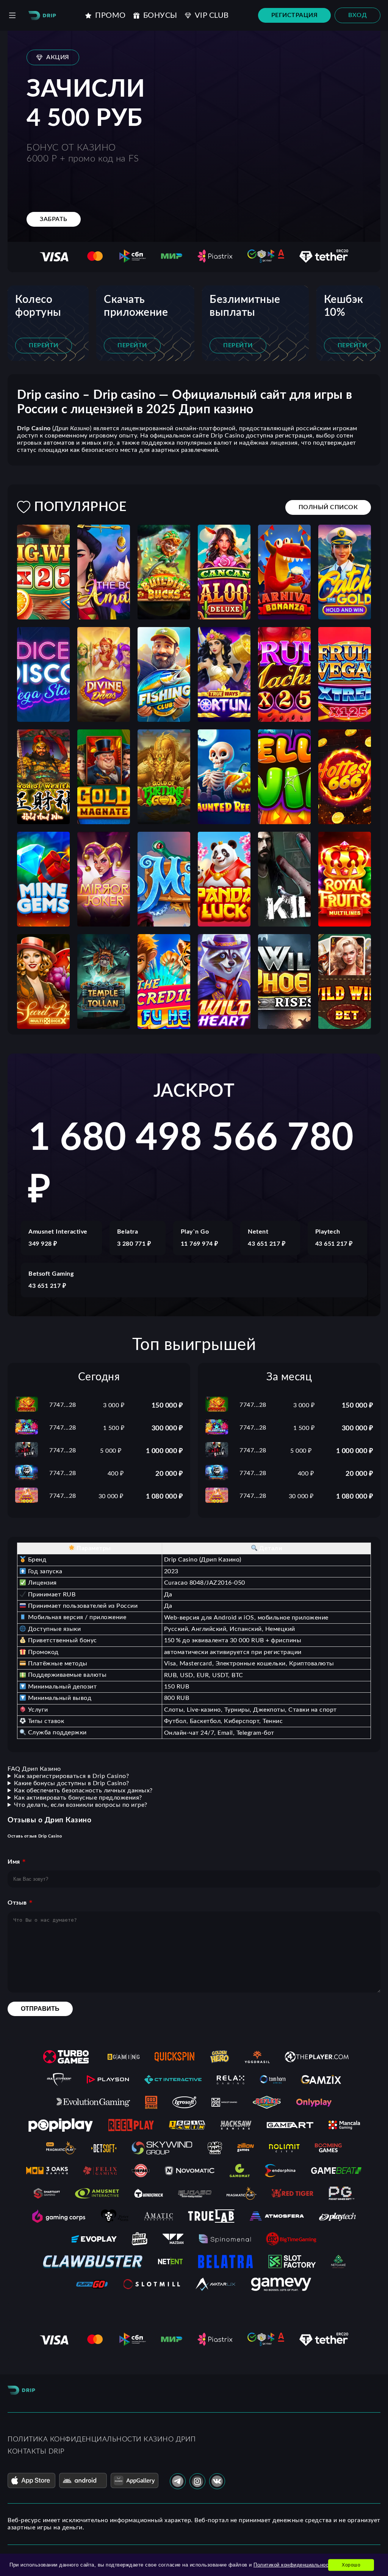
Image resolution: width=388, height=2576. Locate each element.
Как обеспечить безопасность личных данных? (83, 1791)
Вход (357, 15)
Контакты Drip (36, 2452)
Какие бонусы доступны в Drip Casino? (72, 1783)
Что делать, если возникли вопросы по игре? (81, 1805)
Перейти (44, 345)
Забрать (54, 219)
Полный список (328, 507)
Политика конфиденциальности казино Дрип (102, 2440)
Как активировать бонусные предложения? (78, 1798)
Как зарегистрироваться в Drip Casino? (72, 1776)
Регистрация (295, 15)
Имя (14, 1862)
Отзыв (17, 1903)
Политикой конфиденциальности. (295, 2565)
